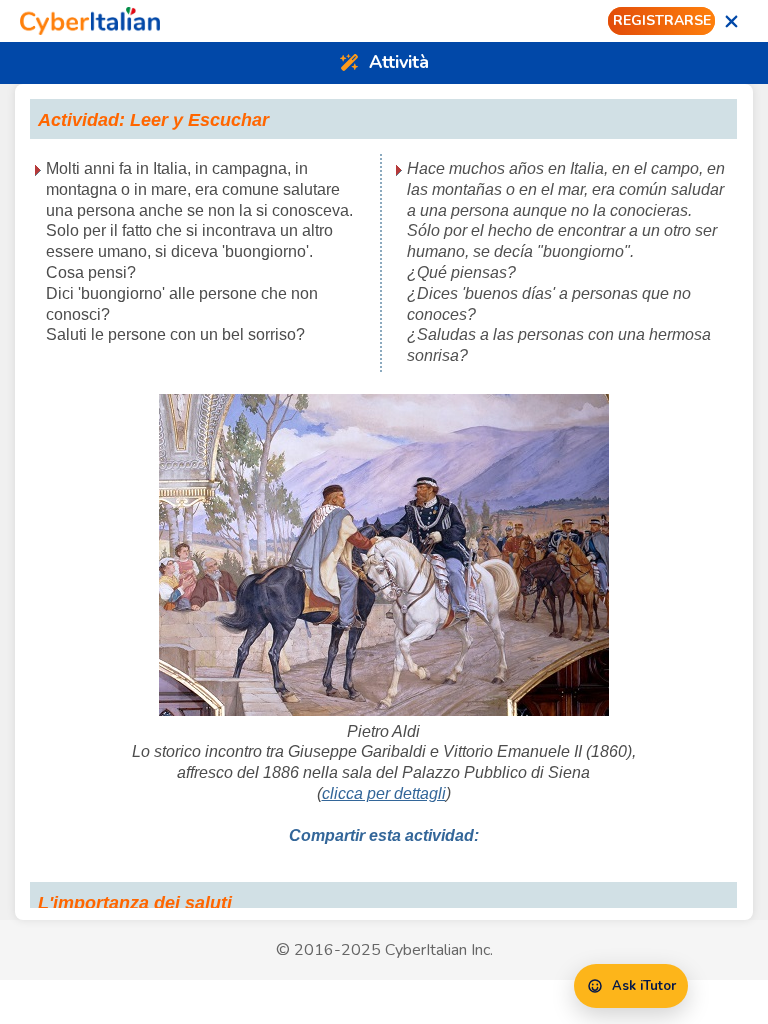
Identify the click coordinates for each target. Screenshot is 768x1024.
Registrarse (662, 20)
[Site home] (90, 21)
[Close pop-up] (731, 21)
